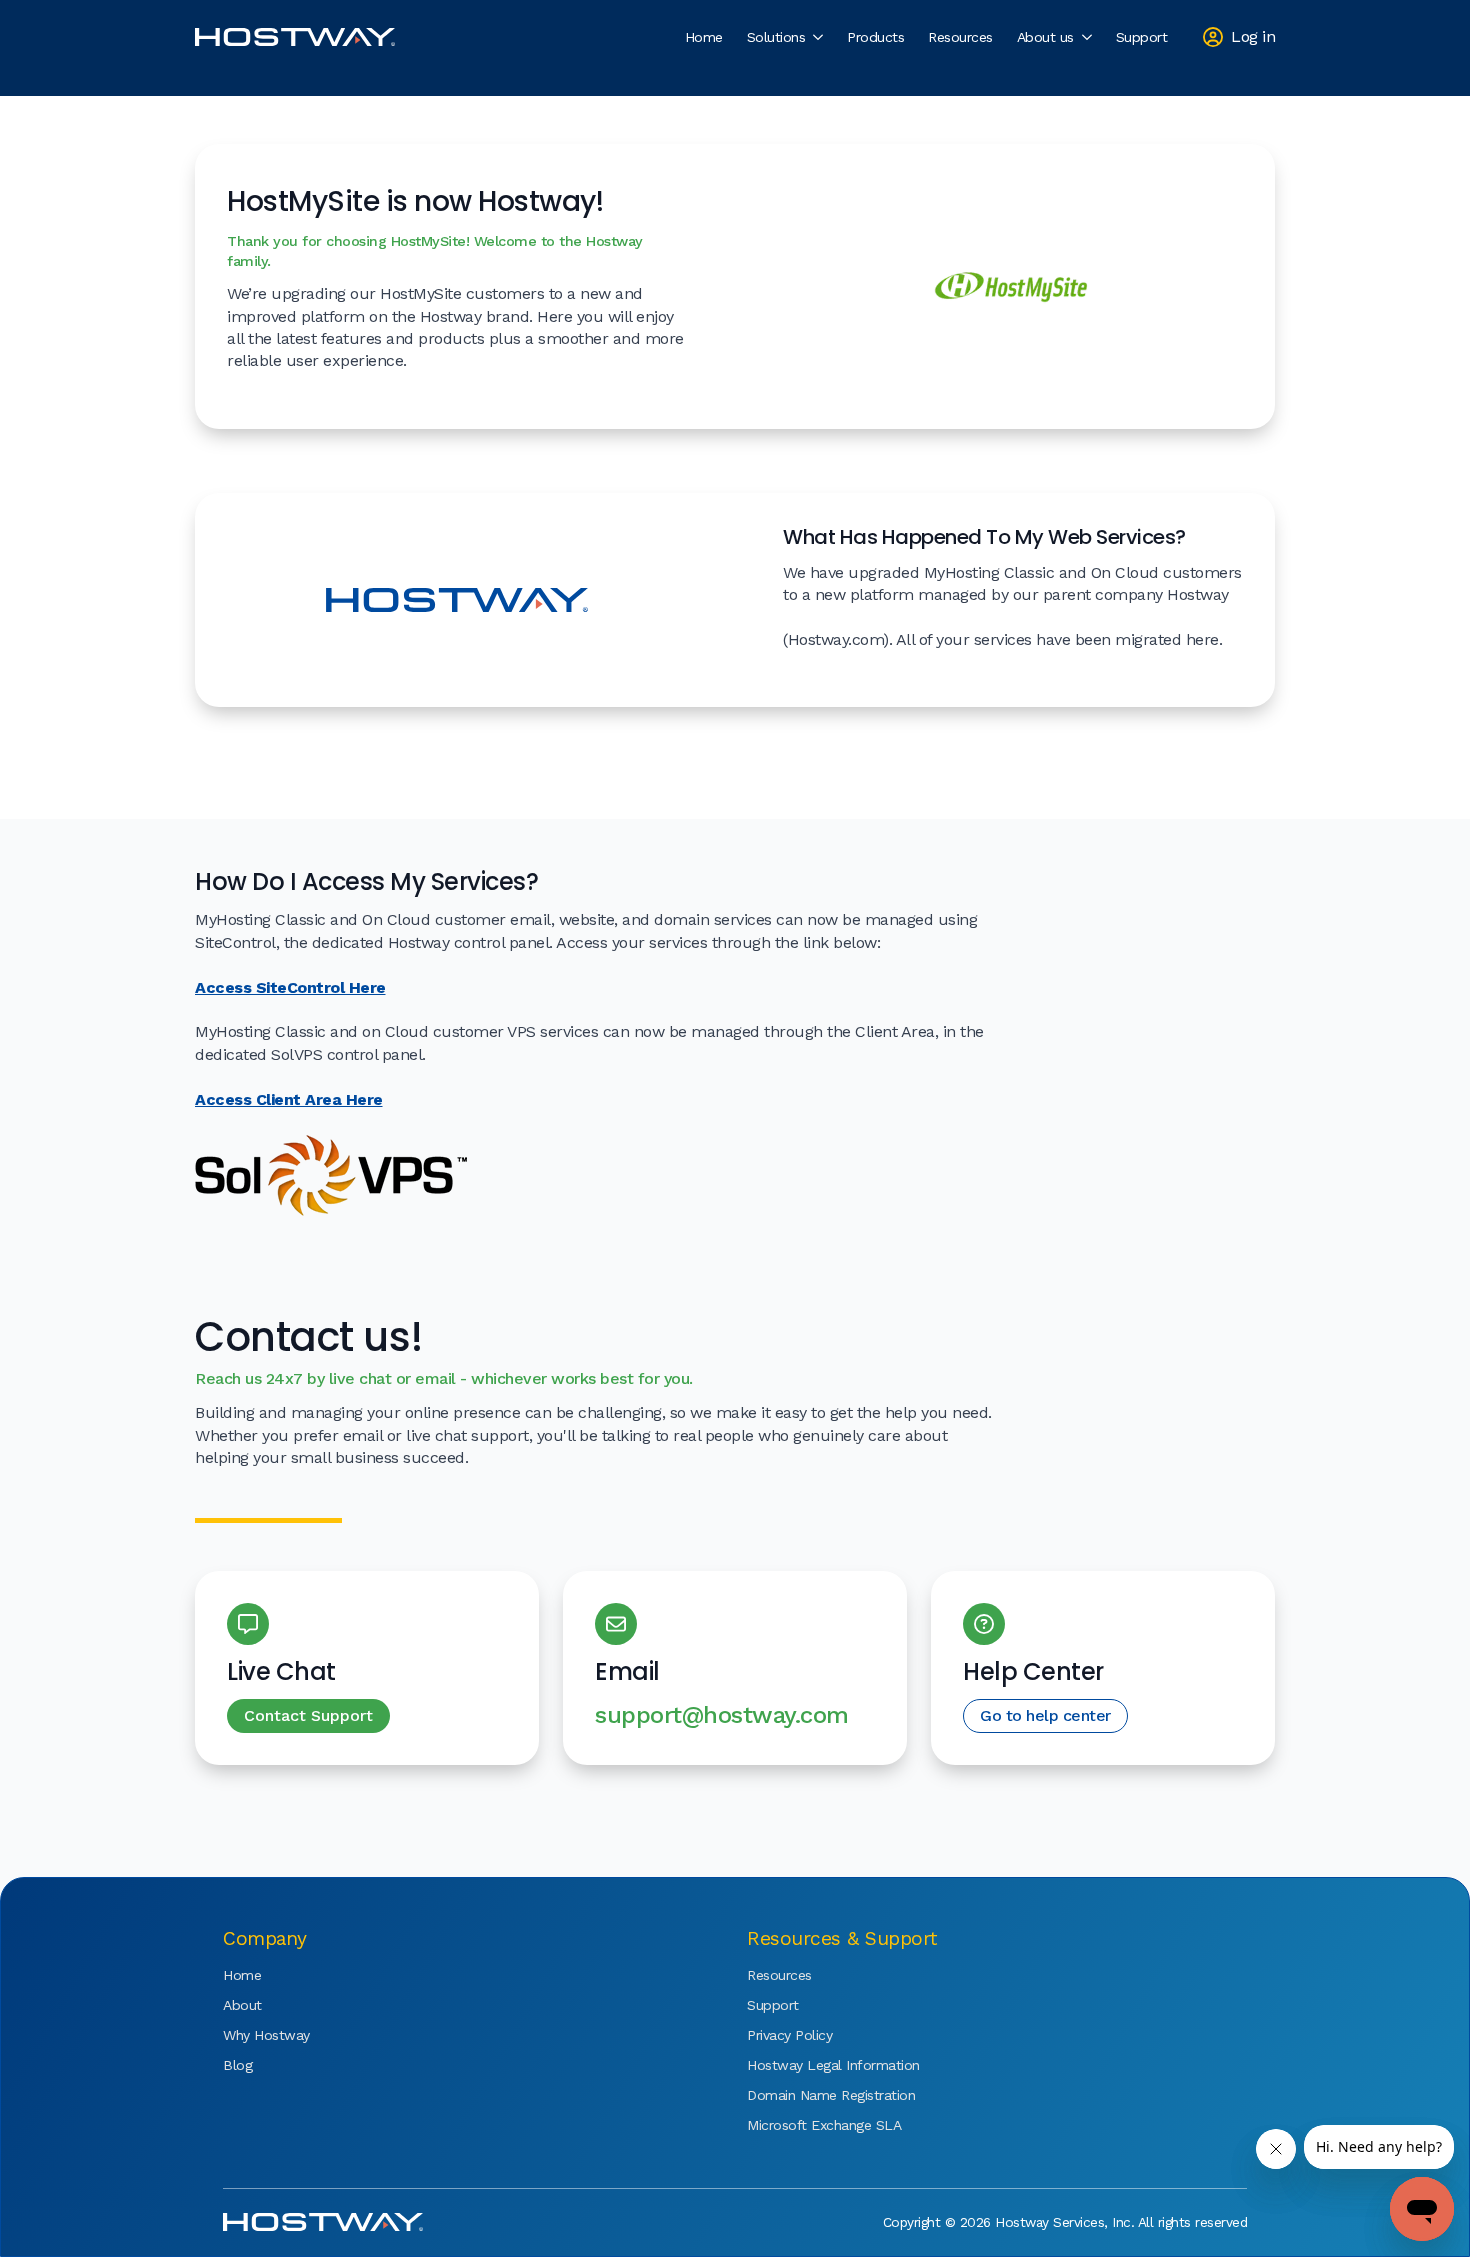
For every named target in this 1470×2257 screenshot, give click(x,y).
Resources (960, 37)
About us (1045, 37)
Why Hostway (266, 2035)
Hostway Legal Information (807, 2065)
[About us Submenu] (1089, 37)
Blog (237, 2065)
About (242, 2005)
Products (875, 37)
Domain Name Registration (807, 2095)
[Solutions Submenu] (820, 37)
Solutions (776, 37)
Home (704, 37)
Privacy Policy (789, 2035)
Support (1142, 37)
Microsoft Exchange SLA (807, 2125)
